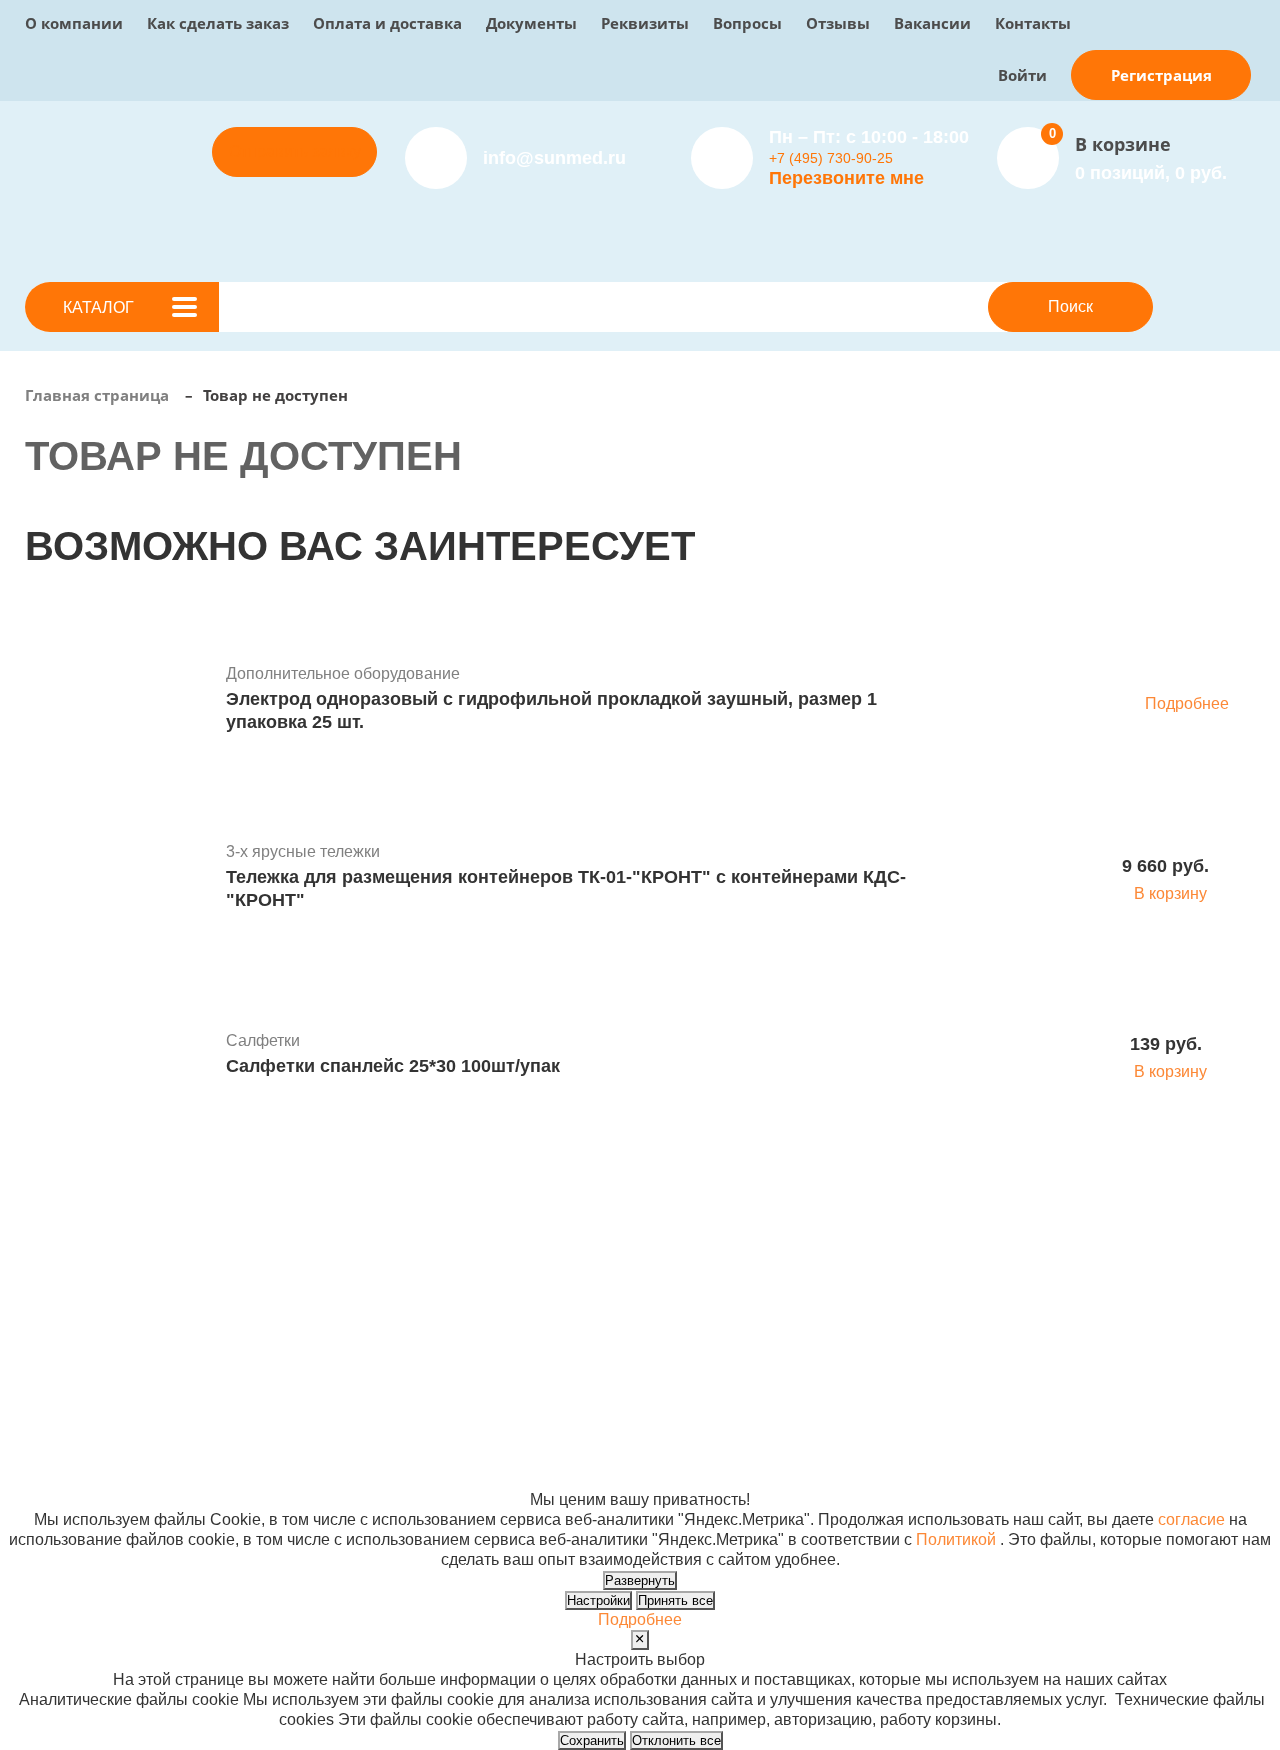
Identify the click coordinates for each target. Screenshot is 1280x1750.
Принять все (675, 1600)
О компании (74, 23)
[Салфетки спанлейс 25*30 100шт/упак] (118, 1057)
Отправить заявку (295, 151)
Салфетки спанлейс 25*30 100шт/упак (393, 1066)
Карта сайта (919, 1459)
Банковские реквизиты (698, 1239)
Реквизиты (645, 23)
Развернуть (640, 1580)
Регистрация (1161, 75)
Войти (1022, 75)
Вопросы (747, 23)
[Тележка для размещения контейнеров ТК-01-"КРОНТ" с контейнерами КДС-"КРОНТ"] (118, 879)
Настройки (598, 1600)
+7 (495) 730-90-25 (831, 158)
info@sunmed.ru (1119, 1259)
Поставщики (437, 1259)
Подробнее (1187, 703)
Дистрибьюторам (454, 1239)
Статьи (640, 1279)
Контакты (1033, 23)
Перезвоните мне (846, 178)
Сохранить (592, 1740)
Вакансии (932, 23)
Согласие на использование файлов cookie (186, 1479)
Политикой (956, 1539)
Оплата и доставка (387, 23)
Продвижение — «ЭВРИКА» (981, 1419)
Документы (531, 23)
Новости (645, 1259)
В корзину (1170, 893)
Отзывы (838, 23)
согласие (1191, 1519)
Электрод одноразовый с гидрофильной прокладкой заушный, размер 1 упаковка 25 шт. (551, 710)
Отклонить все (676, 1740)
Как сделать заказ (218, 23)
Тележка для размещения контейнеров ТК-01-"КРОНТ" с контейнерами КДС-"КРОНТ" (566, 888)
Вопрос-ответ (441, 1299)
